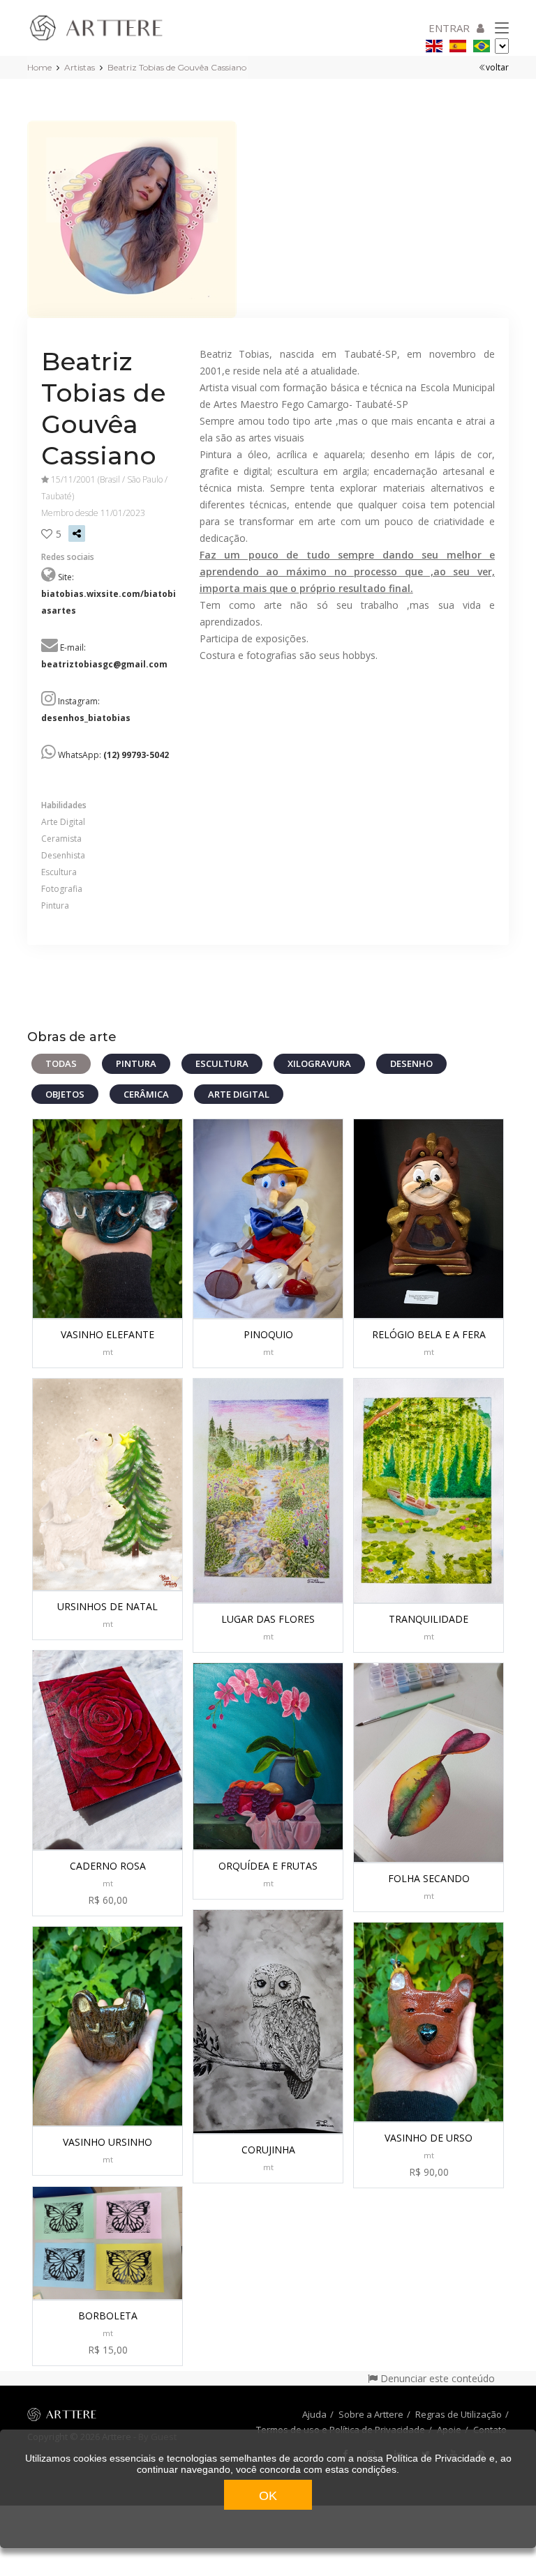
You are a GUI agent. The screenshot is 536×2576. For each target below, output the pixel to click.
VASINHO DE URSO (429, 2138)
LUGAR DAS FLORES (268, 1619)
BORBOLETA (108, 2316)
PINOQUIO (268, 1334)
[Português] (482, 44)
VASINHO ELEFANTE (107, 1334)
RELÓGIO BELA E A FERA (429, 1334)
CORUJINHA (268, 2150)
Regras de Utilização (459, 2414)
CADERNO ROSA (108, 1866)
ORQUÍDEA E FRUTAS (268, 1866)
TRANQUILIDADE (429, 1619)
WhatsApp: (113, 755)
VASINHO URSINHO (107, 2142)
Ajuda (314, 2414)
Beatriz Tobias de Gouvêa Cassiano (177, 67)
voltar (497, 67)
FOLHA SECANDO (429, 1878)
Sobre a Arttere (371, 2414)
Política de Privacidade (436, 2458)
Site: (109, 594)
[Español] (458, 44)
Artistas (80, 67)
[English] (434, 44)
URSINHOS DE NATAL (107, 1606)
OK (268, 2496)
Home (39, 67)
